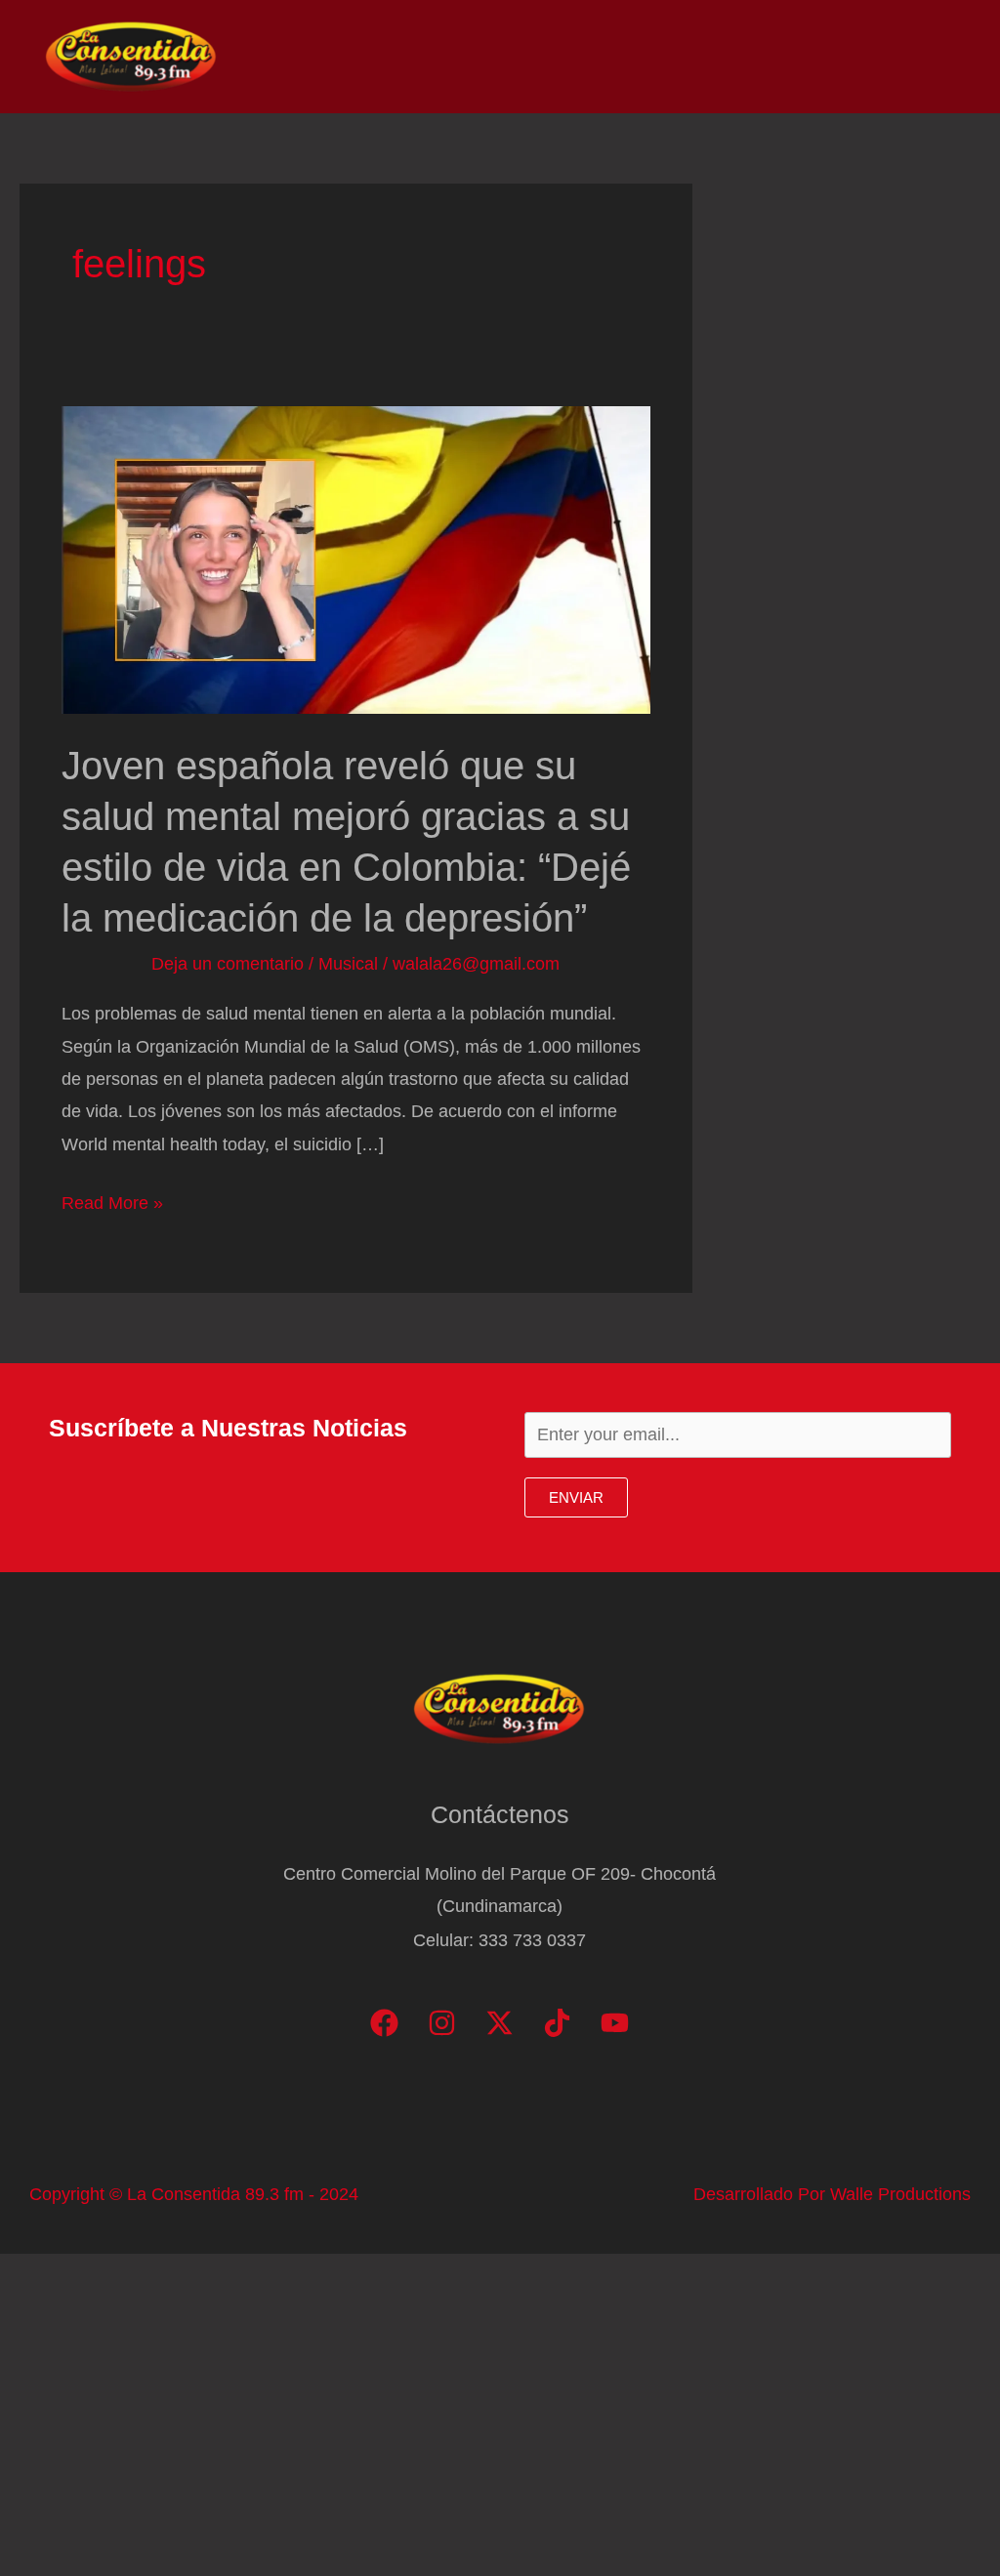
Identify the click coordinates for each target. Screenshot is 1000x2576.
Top (623, 57)
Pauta (781, 57)
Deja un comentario (228, 964)
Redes (697, 57)
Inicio (455, 57)
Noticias (542, 57)
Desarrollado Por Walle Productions (832, 2194)
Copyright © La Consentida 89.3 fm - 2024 (194, 2194)
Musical (348, 964)
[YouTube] (615, 2023)
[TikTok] (557, 2023)
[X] (500, 2023)
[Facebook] (384, 2023)
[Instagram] (442, 2023)
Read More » (112, 1206)
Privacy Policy (894, 57)
